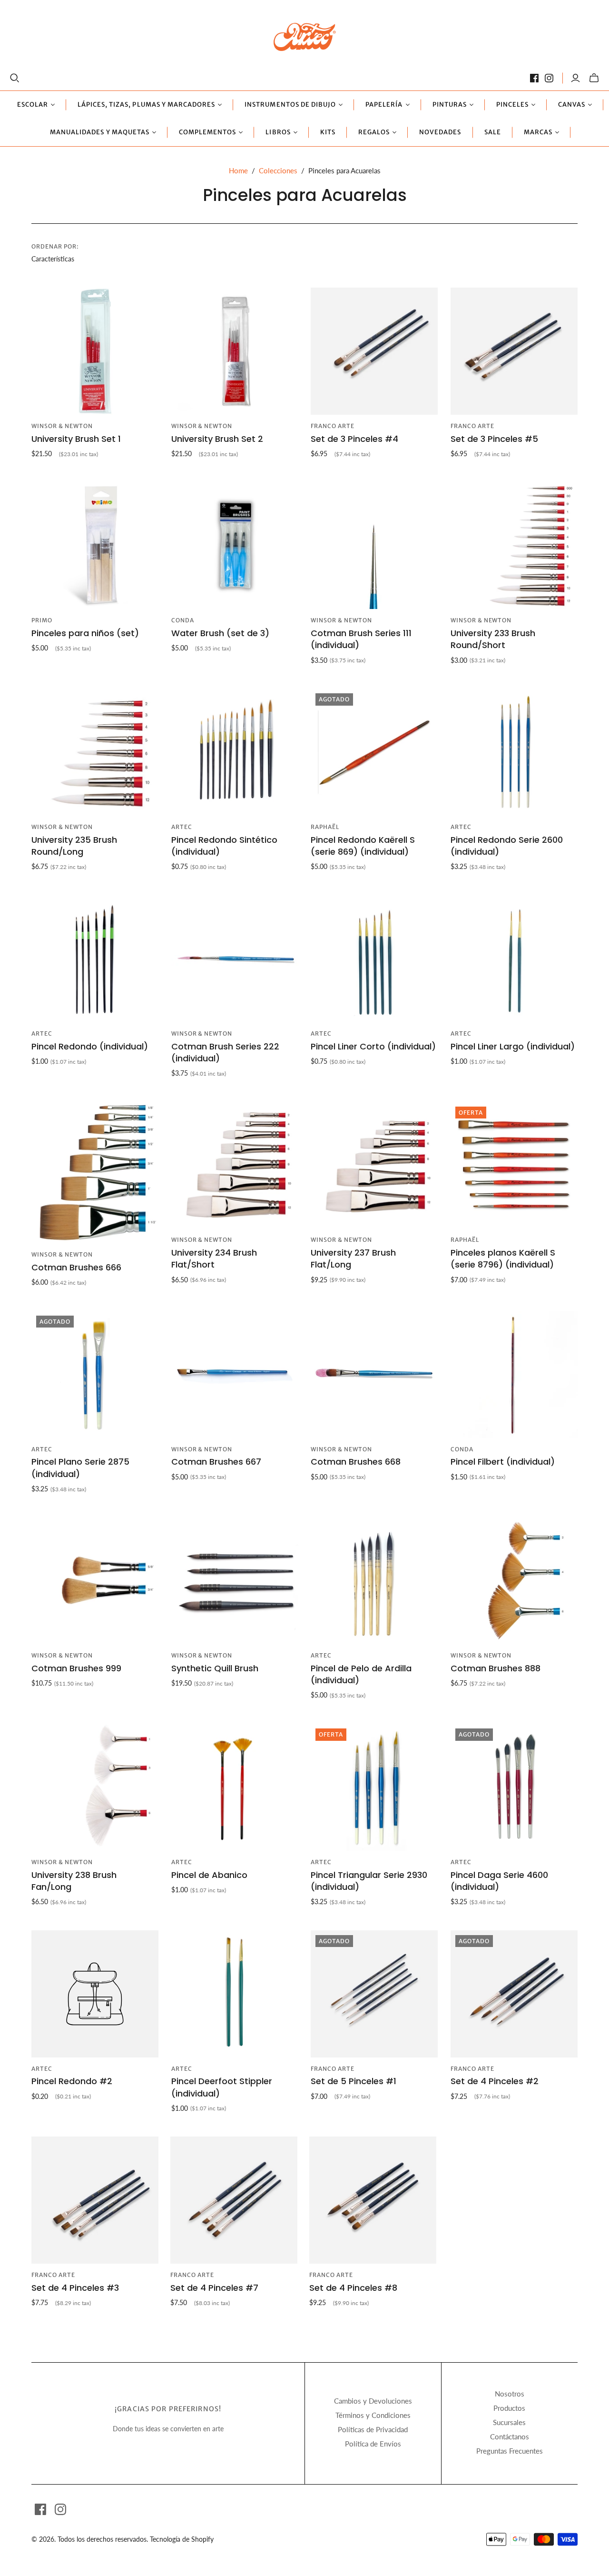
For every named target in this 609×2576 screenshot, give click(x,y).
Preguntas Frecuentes (510, 2451)
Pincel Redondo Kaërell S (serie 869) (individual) (363, 846)
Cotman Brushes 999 (76, 1668)
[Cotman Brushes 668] (374, 1374)
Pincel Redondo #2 (72, 2081)
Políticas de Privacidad (373, 2429)
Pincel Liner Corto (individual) (373, 1046)
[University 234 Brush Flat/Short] (235, 1165)
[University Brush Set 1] (95, 351)
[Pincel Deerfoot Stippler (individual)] (235, 1994)
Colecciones (278, 170)
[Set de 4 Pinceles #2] (514, 1994)
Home (238, 170)
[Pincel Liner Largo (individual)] (514, 959)
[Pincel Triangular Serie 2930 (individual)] (374, 1787)
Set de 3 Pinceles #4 (354, 439)
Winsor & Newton (62, 426)
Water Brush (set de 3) (220, 633)
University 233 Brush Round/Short (493, 639)
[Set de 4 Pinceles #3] (95, 2200)
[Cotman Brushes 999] (95, 1581)
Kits (328, 132)
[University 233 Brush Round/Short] (514, 546)
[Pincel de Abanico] (235, 1787)
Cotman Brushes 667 (216, 1462)
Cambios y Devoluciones (373, 2401)
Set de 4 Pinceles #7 (214, 2288)
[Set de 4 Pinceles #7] (234, 2200)
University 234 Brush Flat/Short (214, 1258)
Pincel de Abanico (209, 1875)
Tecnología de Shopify (182, 2539)
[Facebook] (534, 78)
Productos (509, 2408)
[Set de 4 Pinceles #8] (373, 2200)
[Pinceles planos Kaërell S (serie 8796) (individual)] (514, 1165)
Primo (42, 620)
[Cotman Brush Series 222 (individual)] (235, 959)
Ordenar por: (55, 246)
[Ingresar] (575, 78)
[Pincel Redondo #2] (95, 1994)
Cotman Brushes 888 (496, 1668)
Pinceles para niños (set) (85, 633)
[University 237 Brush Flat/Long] (374, 1165)
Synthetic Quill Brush (215, 1668)
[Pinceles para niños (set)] (95, 546)
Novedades (440, 132)
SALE (493, 132)
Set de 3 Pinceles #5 (494, 439)
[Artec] (305, 36)
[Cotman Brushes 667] (235, 1374)
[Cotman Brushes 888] (514, 1581)
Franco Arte (333, 426)
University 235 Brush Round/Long (74, 846)
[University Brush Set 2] (235, 351)
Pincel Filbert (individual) (503, 1462)
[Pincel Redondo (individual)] (95, 959)
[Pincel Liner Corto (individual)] (374, 959)
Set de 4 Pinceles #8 (353, 2288)
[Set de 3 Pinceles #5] (514, 351)
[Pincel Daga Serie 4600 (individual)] (514, 1787)
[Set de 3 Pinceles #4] (374, 351)
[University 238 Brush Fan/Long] (95, 1787)
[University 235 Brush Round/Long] (95, 752)
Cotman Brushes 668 (356, 1462)
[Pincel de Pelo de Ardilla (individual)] (374, 1581)
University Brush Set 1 (76, 439)
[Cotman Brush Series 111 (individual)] (374, 546)
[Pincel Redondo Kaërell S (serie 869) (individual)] (374, 752)
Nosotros (510, 2394)
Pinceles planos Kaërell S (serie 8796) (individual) (503, 1258)
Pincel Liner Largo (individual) (513, 1046)
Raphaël (325, 827)
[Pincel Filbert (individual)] (514, 1374)
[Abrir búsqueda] (15, 78)
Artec (182, 827)
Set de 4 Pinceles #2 (495, 2081)
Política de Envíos (373, 2444)
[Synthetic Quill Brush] (235, 1581)
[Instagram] (549, 78)
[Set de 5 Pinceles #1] (374, 1994)
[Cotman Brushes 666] (95, 1173)
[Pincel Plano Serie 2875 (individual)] (95, 1374)
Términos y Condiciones (373, 2415)
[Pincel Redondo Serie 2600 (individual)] (514, 752)
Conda (183, 620)
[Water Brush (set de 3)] (235, 546)
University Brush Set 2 (217, 439)
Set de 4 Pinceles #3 (75, 2288)
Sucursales (509, 2422)
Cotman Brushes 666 (76, 1267)
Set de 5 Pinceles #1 (354, 2081)
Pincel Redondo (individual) (90, 1046)
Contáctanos (510, 2436)
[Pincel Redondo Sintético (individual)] (235, 752)
